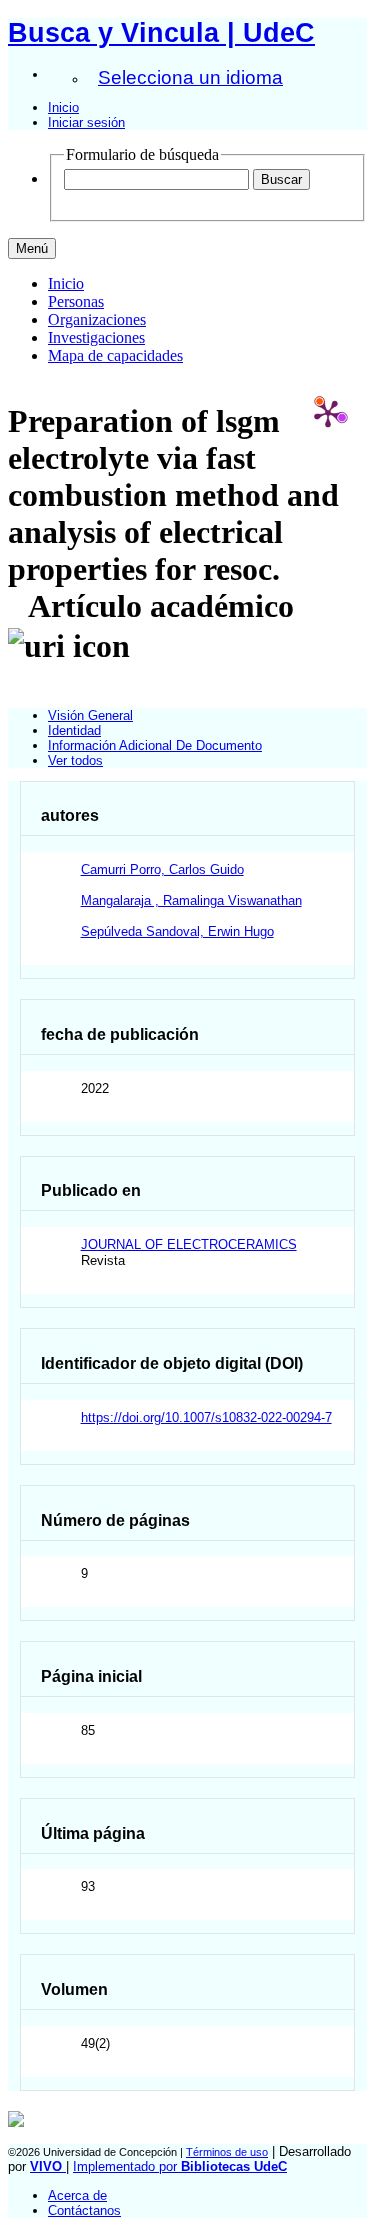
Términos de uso (227, 2152)
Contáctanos (84, 2210)
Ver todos (75, 760)
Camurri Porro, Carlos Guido (162, 869)
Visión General (90, 715)
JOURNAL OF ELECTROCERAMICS (189, 1244)
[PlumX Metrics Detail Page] (328, 413)
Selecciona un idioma (190, 77)
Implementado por (180, 2166)
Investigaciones (96, 337)
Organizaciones (97, 319)
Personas (76, 301)
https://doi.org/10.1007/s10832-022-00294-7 (206, 1417)
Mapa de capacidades (115, 355)
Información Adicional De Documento (155, 745)
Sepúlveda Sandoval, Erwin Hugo (177, 931)
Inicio (63, 107)
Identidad (74, 730)
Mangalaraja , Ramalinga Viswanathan (191, 900)
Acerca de (77, 2195)
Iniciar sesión (86, 122)
